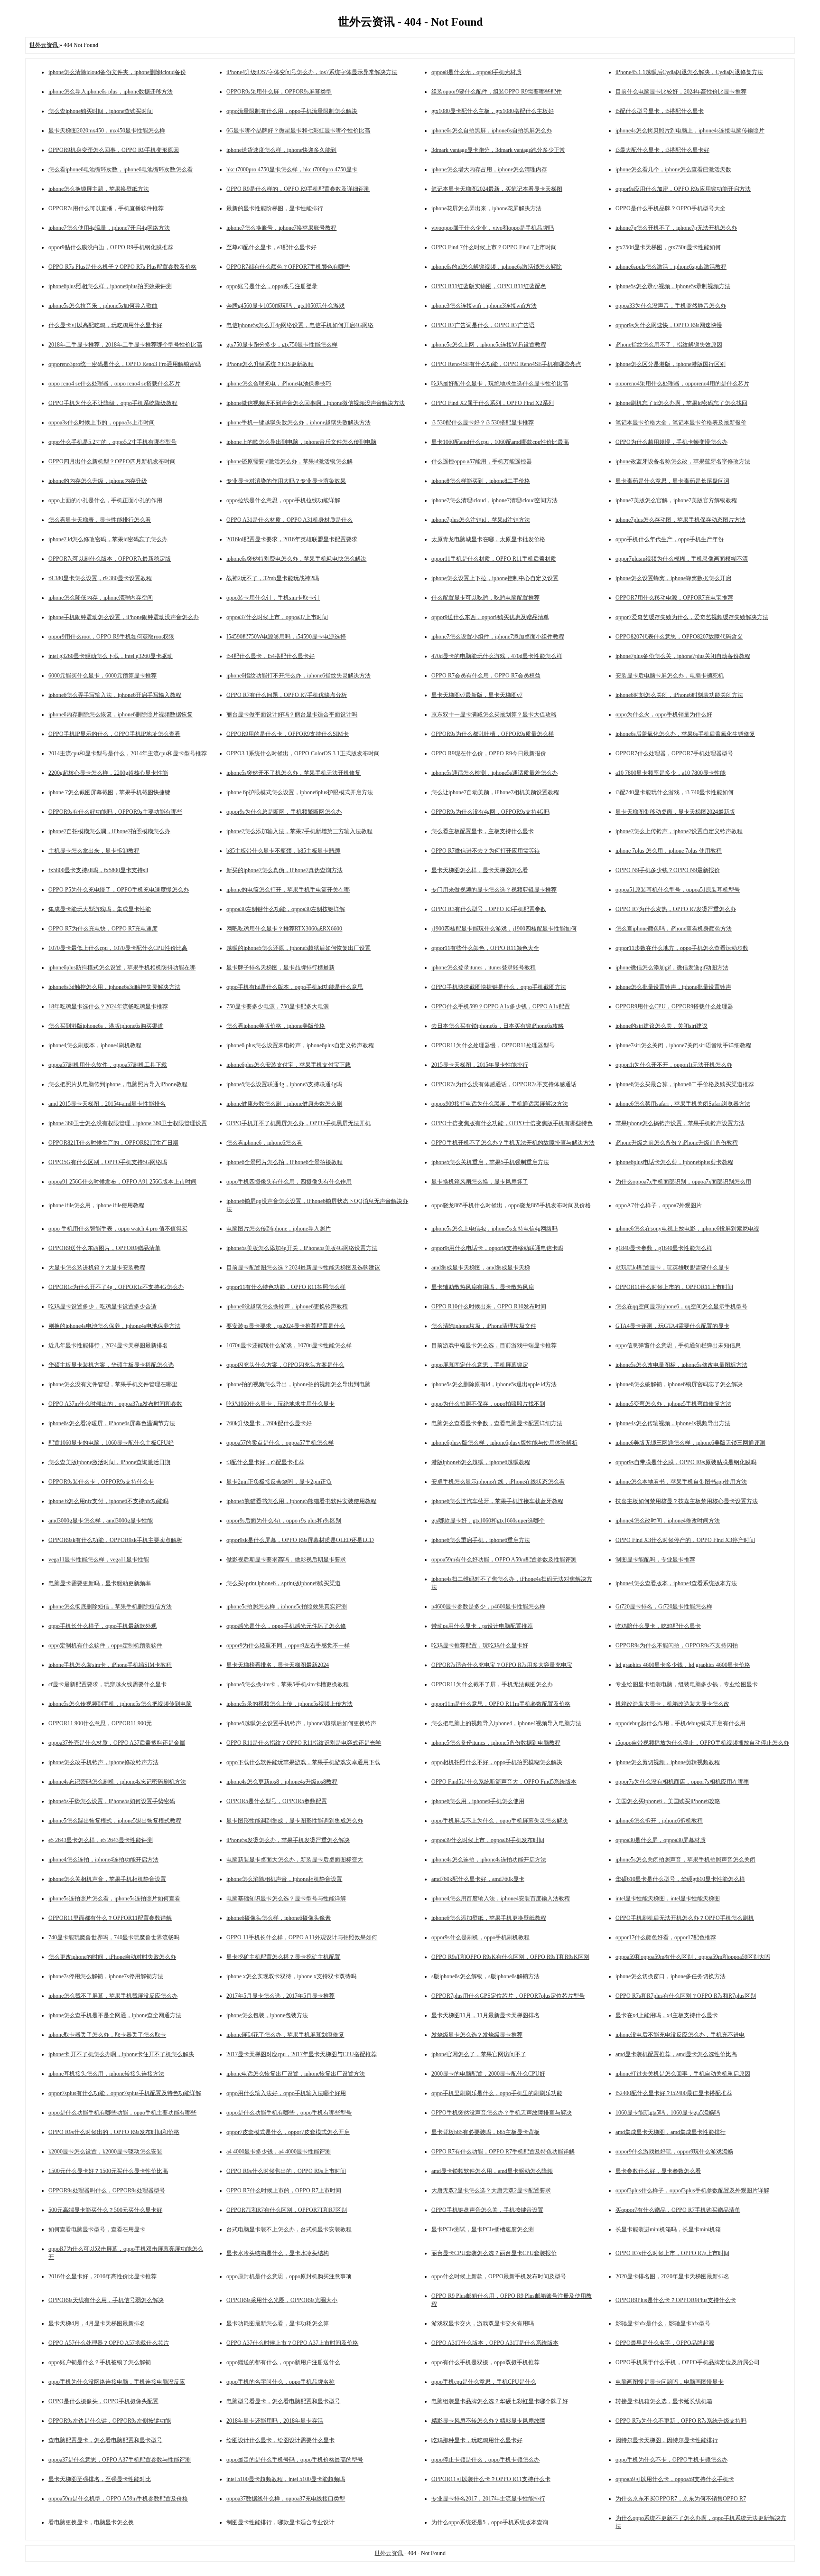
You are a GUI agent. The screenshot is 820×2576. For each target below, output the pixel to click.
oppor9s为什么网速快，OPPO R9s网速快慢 (669, 325)
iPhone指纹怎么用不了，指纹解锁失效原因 (669, 345)
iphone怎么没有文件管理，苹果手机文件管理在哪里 (113, 1384)
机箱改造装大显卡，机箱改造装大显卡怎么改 (672, 1704)
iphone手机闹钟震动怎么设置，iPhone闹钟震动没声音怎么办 (124, 617)
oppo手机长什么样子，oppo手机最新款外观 (102, 1626)
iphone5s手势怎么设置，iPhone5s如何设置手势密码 (112, 1801)
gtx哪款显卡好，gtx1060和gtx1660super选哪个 (488, 1521)
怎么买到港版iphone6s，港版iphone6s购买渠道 (106, 1026)
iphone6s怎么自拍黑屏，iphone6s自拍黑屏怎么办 (492, 131)
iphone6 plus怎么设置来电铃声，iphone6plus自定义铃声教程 (300, 1045)
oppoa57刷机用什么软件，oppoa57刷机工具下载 (108, 1065)
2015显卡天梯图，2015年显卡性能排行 (480, 1065)
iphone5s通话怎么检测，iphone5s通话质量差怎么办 (494, 773)
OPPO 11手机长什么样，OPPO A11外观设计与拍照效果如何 (302, 1937)
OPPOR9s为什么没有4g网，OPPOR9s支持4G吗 (490, 812)
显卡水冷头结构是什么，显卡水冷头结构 (278, 2253)
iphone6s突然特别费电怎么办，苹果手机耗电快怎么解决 (296, 559)
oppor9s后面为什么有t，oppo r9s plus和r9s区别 (284, 1521)
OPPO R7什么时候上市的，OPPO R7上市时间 (284, 2191)
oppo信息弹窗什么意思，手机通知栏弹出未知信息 (678, 1345)
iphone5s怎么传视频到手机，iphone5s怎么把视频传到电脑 (120, 1704)
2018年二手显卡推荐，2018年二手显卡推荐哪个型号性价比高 (125, 345)
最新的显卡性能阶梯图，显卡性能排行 (275, 208)
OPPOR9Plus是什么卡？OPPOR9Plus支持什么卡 (676, 2300)
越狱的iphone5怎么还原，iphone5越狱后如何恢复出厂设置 (298, 948)
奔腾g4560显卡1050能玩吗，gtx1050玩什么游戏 (285, 306)
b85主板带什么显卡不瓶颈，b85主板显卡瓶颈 (283, 851)
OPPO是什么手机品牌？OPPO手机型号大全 (671, 208)
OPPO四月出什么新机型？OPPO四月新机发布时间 (112, 461)
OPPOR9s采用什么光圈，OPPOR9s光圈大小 (282, 2300)
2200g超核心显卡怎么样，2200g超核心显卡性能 (108, 773)
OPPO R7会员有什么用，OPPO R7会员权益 (486, 676)
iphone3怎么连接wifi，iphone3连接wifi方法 (484, 306)
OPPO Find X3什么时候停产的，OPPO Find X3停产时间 (685, 1540)
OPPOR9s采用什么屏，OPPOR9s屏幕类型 (279, 92)
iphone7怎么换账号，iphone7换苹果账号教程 (281, 228)
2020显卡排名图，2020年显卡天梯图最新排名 (672, 2276)
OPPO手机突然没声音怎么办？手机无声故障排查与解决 (502, 2113)
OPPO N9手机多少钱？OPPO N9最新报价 (668, 870)
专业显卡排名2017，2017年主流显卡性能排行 (488, 2499)
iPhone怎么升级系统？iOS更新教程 (270, 364)
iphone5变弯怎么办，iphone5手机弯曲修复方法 (673, 1404)
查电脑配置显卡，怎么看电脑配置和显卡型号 (105, 2440)
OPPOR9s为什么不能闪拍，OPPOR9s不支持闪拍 (677, 1645)
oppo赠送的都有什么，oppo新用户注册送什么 (283, 2362)
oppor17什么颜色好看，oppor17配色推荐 (666, 1937)
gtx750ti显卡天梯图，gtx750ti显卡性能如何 (668, 247)
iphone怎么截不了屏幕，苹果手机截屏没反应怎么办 (113, 1996)
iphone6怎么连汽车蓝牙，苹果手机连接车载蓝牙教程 (497, 1501)
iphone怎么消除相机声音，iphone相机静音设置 (284, 1879)
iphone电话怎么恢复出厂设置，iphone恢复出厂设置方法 (296, 2074)
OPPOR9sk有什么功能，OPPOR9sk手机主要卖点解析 (115, 1540)
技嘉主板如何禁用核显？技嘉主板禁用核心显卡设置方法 (687, 1501)
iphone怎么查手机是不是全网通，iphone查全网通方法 (115, 2015)
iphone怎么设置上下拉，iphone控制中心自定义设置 (495, 578)
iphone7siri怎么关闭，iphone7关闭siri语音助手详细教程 (683, 1045)
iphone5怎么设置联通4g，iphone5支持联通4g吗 (284, 1084)
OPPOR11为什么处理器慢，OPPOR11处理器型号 (493, 1045)
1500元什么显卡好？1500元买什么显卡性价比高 (108, 2171)
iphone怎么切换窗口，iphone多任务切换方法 (671, 1976)
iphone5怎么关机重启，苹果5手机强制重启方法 (490, 1162)
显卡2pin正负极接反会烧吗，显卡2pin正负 (279, 1482)
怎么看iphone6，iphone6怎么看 (264, 1143)
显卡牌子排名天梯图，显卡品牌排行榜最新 (280, 968)
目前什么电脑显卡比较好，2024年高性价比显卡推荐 (681, 92)
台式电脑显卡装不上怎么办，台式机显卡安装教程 (289, 2229)
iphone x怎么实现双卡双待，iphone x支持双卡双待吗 (291, 1976)
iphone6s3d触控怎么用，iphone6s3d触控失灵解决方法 (114, 987)
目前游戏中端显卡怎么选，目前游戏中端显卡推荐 (494, 1345)
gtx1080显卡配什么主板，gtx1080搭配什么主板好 (493, 111)
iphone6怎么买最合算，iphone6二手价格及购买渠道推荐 (685, 1084)
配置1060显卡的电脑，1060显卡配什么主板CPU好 (111, 1443)
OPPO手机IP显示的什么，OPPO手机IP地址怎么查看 (114, 734)
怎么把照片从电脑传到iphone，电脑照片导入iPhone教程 (118, 1084)
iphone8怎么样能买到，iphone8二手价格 (481, 481)
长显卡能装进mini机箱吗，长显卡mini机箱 (668, 2229)
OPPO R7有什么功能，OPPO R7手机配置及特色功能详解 (503, 2152)
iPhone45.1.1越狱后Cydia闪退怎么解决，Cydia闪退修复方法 (689, 72)
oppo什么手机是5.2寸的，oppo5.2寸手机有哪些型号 (112, 442)
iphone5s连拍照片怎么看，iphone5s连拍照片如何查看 (114, 1899)
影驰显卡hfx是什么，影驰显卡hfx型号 (663, 2323)
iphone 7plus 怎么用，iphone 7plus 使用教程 (669, 851)
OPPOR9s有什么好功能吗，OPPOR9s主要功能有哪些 (115, 812)
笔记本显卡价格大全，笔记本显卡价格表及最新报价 (681, 423)
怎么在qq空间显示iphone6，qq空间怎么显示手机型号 (681, 1307)
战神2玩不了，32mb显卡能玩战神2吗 (273, 578)
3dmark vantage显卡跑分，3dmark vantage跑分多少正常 (498, 150)
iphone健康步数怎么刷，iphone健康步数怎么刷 (284, 1104)
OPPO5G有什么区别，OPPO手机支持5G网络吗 (108, 1162)
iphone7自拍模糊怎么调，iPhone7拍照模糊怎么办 (109, 831)
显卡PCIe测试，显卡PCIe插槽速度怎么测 (483, 2229)
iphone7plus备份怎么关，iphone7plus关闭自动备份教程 (683, 656)
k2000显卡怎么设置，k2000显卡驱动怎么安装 (105, 2152)
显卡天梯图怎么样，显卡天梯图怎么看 (480, 870)
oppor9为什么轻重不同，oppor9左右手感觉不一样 (288, 1645)
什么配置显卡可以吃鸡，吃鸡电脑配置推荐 (485, 598)
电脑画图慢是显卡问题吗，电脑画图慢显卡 (670, 2382)
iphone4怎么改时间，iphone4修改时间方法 (668, 1521)
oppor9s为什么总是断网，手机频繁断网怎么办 (284, 812)
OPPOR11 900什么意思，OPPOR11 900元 (100, 1723)
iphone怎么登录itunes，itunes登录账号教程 (484, 968)
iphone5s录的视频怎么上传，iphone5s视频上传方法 (289, 1704)
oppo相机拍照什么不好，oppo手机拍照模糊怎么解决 (497, 1762)
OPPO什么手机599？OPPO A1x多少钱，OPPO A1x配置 (501, 1006)
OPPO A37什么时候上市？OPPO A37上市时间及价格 (292, 2343)
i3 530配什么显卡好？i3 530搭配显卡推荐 (483, 423)
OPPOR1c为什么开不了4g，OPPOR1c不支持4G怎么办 (116, 1287)
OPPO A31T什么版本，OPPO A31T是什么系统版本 (495, 2343)
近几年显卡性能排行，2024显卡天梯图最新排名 (108, 1345)
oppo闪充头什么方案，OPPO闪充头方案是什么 (285, 1365)
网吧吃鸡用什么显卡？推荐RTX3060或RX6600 (284, 929)
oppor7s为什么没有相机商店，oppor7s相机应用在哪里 (682, 1782)
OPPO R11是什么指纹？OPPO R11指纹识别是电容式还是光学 (304, 1743)
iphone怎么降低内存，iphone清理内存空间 (101, 598)
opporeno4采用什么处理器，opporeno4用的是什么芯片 (682, 384)
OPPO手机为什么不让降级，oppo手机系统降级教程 (113, 403)
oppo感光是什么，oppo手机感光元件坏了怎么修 (286, 1626)
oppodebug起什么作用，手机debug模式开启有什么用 (680, 1723)
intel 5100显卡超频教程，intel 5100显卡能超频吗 (286, 2479)
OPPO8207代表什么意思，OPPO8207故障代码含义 (679, 637)
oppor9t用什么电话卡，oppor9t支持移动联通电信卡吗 (497, 1248)
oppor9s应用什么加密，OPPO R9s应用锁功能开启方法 (683, 189)
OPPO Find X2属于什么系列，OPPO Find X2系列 (493, 403)
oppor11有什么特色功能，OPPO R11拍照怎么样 (286, 1287)
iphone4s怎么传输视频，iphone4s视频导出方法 (673, 1423)
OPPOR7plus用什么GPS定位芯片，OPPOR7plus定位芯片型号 (508, 1996)
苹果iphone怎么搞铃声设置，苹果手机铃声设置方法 (680, 1123)
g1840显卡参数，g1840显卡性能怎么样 (664, 1248)
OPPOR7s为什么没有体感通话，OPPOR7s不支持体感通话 (504, 1084)
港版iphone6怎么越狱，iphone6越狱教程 (481, 1462)
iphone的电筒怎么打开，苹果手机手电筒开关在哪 (288, 890)
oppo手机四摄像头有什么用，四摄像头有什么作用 (289, 1182)
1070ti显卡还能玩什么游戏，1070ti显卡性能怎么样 (289, 1345)
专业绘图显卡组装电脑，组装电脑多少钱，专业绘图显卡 (687, 1684)
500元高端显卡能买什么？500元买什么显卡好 (105, 2210)
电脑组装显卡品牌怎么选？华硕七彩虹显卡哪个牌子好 (500, 2401)
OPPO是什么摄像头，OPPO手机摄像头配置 (103, 2401)
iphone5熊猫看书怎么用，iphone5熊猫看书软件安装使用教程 (301, 1501)
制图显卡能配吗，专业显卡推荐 (655, 1560)
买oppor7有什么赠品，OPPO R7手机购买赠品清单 (678, 2210)
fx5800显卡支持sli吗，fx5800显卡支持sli (98, 870)
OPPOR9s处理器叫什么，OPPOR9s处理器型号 (107, 2191)
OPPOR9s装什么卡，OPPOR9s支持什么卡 (101, 1482)
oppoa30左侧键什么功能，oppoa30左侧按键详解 (286, 909)
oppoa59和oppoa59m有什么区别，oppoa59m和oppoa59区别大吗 (693, 1957)
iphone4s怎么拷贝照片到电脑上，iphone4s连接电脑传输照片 (690, 131)
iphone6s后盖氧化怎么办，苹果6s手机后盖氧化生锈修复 (685, 734)
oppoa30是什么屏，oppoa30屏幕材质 (661, 1840)
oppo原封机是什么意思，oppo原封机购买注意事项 (289, 2276)
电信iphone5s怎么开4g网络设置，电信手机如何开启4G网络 (300, 325)
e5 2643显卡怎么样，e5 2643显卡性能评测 (101, 1840)
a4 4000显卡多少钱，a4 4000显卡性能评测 (279, 2152)
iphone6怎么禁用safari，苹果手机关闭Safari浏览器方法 (683, 1104)
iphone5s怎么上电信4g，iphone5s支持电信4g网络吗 (494, 1229)
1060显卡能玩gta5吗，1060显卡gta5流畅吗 (668, 2113)
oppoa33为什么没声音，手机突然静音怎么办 (671, 306)
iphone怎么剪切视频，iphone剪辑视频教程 (668, 1762)
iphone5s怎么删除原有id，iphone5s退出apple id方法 (494, 1384)
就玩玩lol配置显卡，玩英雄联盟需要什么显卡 (672, 1268)
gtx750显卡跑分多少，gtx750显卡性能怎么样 (282, 345)
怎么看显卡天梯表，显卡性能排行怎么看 (100, 520)
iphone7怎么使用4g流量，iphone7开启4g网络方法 (109, 228)
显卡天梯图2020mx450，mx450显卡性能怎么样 (107, 131)
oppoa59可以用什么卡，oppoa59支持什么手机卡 (675, 2479)
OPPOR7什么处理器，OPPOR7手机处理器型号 (674, 753)
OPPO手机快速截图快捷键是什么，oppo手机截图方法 (499, 987)
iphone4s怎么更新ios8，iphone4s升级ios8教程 (282, 1782)
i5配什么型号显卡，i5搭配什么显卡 (660, 111)
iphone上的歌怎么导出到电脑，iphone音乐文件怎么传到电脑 (301, 442)
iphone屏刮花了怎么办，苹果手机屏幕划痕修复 (285, 2035)
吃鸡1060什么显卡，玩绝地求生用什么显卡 (280, 1404)
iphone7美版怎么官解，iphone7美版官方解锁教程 (676, 500)
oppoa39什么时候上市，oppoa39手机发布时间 (488, 1840)
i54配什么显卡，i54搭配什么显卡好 (270, 656)
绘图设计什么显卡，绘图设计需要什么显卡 (280, 2440)
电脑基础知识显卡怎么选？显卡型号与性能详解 (286, 1899)
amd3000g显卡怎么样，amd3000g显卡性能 (101, 1521)
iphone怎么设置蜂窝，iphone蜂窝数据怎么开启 (673, 578)
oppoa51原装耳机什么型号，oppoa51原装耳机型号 (678, 890)
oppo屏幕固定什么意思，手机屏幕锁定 (480, 1365)
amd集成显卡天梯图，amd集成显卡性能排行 (671, 2132)
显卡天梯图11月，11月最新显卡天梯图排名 (485, 2015)
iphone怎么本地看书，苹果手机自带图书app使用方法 (681, 1482)
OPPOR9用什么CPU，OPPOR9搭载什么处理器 (674, 1006)
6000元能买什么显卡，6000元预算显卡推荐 (102, 676)
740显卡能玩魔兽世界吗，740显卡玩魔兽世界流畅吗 (114, 1937)
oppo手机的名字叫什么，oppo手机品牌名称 (280, 2382)
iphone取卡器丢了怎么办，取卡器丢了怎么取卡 (107, 2035)
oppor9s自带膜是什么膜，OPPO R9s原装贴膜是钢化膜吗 (686, 1462)
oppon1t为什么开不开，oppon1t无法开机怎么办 (674, 1065)
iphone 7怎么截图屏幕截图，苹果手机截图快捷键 (109, 792)
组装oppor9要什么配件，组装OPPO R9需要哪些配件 (497, 92)
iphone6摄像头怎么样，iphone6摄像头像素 (279, 1918)
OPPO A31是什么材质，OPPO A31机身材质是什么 (289, 520)
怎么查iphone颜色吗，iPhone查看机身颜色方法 (674, 929)
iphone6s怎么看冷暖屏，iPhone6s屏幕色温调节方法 (112, 1423)
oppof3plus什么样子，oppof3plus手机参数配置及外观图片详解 (692, 2191)
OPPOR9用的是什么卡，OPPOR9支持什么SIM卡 (288, 734)
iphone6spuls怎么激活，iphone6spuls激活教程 (671, 267)
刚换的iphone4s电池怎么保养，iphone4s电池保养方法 (114, 1326)
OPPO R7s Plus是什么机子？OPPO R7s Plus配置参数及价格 (122, 267)
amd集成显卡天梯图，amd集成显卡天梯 (481, 1268)
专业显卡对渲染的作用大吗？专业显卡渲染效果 (286, 481)
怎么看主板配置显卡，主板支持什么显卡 (483, 831)
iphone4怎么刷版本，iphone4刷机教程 (95, 1045)
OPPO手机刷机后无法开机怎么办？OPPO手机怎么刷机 (685, 1918)
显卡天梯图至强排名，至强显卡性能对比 (100, 2479)
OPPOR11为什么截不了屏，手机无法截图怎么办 (492, 1684)
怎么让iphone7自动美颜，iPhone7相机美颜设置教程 (495, 792)
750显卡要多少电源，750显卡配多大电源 (278, 1006)
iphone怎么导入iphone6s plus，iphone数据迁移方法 (111, 92)
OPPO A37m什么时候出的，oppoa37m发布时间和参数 (115, 1404)
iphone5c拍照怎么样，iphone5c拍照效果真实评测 (287, 1607)
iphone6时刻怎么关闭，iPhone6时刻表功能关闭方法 (679, 695)
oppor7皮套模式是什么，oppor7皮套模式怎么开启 (288, 2132)
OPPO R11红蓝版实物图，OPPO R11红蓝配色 (489, 286)
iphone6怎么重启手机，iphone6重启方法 (481, 1540)
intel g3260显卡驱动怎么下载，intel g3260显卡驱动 (111, 656)
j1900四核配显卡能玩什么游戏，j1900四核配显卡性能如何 (504, 929)
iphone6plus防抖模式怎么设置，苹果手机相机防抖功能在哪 (122, 968)
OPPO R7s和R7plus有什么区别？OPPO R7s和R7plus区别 (686, 1996)
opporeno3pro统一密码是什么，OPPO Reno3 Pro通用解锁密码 (125, 364)
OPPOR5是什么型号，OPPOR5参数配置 (277, 1801)
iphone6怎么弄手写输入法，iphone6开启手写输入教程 (115, 695)
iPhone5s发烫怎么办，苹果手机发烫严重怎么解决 (288, 1840)
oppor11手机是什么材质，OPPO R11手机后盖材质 (494, 559)
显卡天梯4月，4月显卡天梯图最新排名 (97, 2323)
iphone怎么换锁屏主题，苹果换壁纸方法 (99, 189)
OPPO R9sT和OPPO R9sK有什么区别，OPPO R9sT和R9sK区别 (510, 1957)
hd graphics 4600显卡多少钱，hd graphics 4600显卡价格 (683, 1665)
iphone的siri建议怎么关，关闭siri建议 (662, 1026)
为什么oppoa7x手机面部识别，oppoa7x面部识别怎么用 (683, 1182)
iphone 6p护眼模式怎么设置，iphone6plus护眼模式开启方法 (300, 792)
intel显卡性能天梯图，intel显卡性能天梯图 (668, 1899)
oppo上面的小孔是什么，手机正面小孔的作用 (105, 500)
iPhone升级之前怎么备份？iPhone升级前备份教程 (677, 1143)
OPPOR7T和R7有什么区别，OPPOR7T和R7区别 (287, 2210)
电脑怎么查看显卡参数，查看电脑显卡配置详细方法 (497, 1423)
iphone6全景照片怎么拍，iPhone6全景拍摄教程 (284, 1162)
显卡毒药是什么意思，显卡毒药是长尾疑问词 (672, 481)
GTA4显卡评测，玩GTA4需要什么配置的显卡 (672, 1326)
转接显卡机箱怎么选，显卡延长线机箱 (664, 2401)
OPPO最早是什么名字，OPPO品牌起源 (665, 2343)
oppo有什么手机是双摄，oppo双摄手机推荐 (485, 2362)
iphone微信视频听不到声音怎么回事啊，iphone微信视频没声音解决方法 (316, 403)
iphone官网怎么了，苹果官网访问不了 (479, 2054)
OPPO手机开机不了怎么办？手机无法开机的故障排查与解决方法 (513, 1143)
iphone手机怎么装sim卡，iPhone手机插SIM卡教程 (110, 1665)
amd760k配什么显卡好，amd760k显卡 (478, 1879)
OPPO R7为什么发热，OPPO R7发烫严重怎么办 (676, 909)
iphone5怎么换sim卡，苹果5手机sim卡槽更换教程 (288, 1684)
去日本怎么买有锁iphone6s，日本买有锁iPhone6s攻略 (498, 1026)
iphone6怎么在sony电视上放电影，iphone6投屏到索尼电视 (687, 1229)
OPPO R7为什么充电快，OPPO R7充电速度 (103, 929)
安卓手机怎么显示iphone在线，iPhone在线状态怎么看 (498, 1482)
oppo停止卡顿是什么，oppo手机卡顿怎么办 (485, 2460)
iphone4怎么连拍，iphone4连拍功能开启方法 (103, 1860)
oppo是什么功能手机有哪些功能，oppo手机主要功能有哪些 (122, 2113)
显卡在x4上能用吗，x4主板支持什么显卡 (667, 2015)
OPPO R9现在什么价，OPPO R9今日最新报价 (489, 753)
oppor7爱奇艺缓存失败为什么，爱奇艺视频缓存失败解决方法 (692, 617)
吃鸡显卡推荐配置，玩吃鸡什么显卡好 (480, 1645)
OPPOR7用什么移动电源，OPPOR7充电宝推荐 (674, 598)
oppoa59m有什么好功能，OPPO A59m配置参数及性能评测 (504, 1560)
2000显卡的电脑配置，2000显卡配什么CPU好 (488, 2074)
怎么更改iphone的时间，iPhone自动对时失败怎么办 (112, 1957)
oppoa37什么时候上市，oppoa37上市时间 (277, 617)
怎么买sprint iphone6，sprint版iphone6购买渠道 (284, 1583)
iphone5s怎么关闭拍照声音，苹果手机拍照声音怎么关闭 (685, 1860)
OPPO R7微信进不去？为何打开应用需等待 (486, 851)
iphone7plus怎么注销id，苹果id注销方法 (481, 520)
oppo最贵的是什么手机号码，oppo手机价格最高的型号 (295, 2460)
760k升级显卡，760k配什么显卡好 (269, 1423)
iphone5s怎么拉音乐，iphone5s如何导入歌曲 (103, 306)
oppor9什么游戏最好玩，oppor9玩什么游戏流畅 (674, 2152)
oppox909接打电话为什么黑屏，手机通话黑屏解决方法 (500, 1104)
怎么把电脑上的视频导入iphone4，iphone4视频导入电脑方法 (506, 1723)
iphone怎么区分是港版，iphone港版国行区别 (671, 364)
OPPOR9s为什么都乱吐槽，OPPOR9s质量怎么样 (493, 734)
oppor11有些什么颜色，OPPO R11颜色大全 (485, 948)
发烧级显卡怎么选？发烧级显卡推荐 (477, 2035)
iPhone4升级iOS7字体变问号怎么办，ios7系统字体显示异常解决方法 (312, 72)
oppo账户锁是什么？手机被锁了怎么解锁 (100, 2362)
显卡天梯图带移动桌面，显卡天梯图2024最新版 (675, 812)
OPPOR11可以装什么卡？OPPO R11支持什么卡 (491, 2479)
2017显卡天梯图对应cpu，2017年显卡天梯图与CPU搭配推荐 (302, 2054)
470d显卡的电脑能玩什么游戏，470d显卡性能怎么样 (497, 656)
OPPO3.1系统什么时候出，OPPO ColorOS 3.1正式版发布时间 (303, 753)
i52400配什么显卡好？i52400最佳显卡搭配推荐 (674, 2093)
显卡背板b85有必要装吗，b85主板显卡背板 (485, 2132)
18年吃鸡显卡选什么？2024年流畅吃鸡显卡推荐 (108, 1006)
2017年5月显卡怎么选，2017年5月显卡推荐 (280, 1996)
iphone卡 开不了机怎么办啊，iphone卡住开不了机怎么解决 (121, 2054)
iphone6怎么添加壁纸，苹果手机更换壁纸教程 (489, 1918)
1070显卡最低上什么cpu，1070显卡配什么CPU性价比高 (118, 948)
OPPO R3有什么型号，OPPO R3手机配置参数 (489, 909)
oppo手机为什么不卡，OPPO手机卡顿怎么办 (671, 2460)
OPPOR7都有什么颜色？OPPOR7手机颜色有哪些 (288, 267)
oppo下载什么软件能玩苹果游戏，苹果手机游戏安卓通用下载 (303, 1762)
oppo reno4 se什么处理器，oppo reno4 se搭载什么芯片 (114, 384)
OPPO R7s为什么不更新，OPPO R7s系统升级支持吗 (681, 2421)
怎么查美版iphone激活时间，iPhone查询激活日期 (109, 1462)
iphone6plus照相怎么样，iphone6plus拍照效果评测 (110, 286)
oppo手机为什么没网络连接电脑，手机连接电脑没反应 (117, 2382)
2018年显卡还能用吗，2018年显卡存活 (275, 2421)
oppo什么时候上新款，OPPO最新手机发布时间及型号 (499, 2276)
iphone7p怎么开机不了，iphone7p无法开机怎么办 (676, 228)
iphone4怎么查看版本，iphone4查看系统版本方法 (676, 1583)
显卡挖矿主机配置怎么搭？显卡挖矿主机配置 (283, 1957)
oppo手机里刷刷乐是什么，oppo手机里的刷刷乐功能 (497, 2093)
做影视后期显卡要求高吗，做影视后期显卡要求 (286, 1560)
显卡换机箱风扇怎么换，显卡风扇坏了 (480, 1182)
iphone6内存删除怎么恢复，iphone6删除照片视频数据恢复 (121, 715)
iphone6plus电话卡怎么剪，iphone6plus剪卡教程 (674, 1162)
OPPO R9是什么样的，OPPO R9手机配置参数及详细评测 (298, 189)
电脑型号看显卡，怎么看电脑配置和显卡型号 (283, 2401)
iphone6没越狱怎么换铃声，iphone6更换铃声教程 (287, 1307)
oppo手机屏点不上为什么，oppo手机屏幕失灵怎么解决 (500, 1821)
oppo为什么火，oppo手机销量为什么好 (664, 715)
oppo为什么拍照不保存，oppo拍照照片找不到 (488, 1404)
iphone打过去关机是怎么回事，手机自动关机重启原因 (683, 2074)
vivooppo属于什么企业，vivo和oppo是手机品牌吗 (493, 228)
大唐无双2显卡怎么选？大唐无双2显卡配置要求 (491, 2191)
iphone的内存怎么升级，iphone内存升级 (98, 481)
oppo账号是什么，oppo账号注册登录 (272, 286)
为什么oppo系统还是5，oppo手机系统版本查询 (490, 2522)
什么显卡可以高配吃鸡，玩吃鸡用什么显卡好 (105, 325)
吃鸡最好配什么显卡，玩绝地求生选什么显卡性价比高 (500, 384)
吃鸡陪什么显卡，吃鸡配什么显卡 (658, 1626)
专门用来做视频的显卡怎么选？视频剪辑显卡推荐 (494, 890)
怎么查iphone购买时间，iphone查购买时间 (101, 111)
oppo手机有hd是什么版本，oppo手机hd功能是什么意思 (295, 987)
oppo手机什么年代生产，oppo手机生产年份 (670, 539)
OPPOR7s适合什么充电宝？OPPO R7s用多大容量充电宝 (502, 1665)
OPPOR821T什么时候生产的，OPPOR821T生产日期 (113, 1143)
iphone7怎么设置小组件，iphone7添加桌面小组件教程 (498, 637)
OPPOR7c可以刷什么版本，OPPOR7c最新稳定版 (110, 559)
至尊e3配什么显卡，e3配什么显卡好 (271, 247)
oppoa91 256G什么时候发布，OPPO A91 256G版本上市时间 (122, 1182)
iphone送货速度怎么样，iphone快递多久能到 (281, 150)
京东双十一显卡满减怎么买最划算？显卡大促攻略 (494, 715)
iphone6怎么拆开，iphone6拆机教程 (659, 1821)
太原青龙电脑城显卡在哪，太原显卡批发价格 (488, 539)
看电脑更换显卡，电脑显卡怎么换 (91, 2522)
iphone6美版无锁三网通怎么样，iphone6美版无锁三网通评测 (690, 1443)
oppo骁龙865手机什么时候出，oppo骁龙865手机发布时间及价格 (511, 1205)
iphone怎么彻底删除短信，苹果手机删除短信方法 (110, 1607)
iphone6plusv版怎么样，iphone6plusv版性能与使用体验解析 (504, 1443)
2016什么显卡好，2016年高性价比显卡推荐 (102, 2276)
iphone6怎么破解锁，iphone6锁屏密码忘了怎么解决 (679, 1384)
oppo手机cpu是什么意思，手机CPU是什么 (484, 2382)
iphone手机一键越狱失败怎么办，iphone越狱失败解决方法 (298, 423)
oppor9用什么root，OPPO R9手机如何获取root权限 (111, 637)
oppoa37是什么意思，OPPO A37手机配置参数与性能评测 (120, 2460)
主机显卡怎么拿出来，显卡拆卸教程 (94, 851)
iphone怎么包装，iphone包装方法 (267, 2015)
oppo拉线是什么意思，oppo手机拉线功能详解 (283, 500)
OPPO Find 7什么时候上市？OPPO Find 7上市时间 (494, 247)
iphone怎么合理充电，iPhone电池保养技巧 (279, 384)
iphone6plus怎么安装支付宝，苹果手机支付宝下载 (289, 1065)
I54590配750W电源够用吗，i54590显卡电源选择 (286, 637)
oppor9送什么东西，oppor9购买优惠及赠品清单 (490, 617)
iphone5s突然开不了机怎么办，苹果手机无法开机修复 (294, 773)
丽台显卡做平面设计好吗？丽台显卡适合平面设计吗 (292, 715)
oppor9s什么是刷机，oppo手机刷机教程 (480, 1937)
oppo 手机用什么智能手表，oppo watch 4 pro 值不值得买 (118, 1229)
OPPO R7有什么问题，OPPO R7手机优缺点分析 (287, 695)
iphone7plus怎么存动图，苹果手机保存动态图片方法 (680, 520)
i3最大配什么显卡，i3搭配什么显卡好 (662, 150)
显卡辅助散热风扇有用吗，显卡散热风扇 (483, 1287)
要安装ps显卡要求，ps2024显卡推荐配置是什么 (286, 1326)
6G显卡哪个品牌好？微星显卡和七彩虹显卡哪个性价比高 (298, 131)
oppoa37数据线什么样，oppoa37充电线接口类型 (286, 2499)
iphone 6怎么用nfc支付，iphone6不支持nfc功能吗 (108, 1501)
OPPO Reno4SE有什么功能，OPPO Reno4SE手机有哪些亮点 (506, 364)
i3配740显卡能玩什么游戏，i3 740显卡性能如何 (675, 792)
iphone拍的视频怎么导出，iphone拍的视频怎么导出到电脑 (298, 1384)
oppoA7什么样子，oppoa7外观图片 (659, 1205)
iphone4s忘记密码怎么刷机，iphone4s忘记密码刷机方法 (117, 1782)
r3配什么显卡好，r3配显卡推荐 (265, 1462)
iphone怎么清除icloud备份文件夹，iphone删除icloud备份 (117, 72)
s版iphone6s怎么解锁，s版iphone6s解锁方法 (485, 1976)
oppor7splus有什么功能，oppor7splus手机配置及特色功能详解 (125, 2093)
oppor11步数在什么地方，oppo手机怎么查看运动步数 (682, 948)
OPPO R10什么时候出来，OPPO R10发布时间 (489, 1307)
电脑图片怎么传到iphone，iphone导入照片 (279, 1229)
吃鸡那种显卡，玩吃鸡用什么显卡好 (477, 2440)
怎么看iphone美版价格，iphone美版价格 (276, 1026)
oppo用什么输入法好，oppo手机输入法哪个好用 (286, 2093)
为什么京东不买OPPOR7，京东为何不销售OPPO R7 (681, 2499)
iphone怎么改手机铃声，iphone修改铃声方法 (103, 1762)
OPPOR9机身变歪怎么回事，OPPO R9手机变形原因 (114, 150)
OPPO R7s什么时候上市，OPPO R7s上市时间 (672, 2253)
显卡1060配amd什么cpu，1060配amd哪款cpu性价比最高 (500, 442)
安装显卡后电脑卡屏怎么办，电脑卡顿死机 (670, 676)
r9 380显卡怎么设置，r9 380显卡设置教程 (100, 578)
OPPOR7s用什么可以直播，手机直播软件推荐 (106, 208)
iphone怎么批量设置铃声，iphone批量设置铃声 (673, 987)
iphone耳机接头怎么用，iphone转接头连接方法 (106, 2074)
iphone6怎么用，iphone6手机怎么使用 (478, 1801)
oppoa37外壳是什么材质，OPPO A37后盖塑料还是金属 (117, 1743)
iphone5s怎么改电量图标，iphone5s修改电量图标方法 (681, 1365)
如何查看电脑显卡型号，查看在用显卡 (97, 2229)
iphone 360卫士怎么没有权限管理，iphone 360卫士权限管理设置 (128, 1123)
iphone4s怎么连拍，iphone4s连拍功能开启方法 (489, 1860)
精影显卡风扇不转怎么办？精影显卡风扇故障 (488, 2421)
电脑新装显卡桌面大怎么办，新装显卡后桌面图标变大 (295, 1860)
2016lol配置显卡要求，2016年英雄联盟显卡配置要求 (292, 539)
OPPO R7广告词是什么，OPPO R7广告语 (483, 325)
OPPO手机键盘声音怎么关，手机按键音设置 (487, 2210)
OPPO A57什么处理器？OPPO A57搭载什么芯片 (109, 2343)
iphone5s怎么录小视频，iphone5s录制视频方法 (673, 286)
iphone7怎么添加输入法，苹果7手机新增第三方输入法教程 (299, 831)
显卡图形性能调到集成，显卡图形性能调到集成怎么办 (295, 1821)
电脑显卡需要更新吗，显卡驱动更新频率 (100, 1583)
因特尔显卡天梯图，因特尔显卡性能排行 (667, 2440)
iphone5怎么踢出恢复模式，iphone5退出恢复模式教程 (115, 1821)
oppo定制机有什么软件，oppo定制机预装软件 (105, 1645)
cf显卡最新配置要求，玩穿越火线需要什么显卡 (107, 1684)
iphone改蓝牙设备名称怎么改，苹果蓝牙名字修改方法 (683, 461)
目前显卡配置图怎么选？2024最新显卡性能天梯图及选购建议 (303, 1268)
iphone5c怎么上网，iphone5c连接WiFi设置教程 (489, 345)
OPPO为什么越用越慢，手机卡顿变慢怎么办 (671, 442)
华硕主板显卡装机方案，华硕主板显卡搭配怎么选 (111, 1365)
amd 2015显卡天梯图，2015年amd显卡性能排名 (107, 1104)
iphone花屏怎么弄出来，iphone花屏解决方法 (486, 208)
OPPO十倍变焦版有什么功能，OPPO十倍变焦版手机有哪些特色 (512, 1123)
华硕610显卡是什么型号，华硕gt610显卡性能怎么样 (680, 1879)
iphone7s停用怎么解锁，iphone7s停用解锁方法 (106, 1976)
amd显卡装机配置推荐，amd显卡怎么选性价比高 (676, 2054)
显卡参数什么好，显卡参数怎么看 (658, 2171)
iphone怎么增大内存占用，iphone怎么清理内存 (489, 169)
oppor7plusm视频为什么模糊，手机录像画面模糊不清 (682, 559)
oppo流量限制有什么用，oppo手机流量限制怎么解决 (292, 111)
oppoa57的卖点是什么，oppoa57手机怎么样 (280, 1443)
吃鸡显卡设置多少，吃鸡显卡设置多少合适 (102, 1307)
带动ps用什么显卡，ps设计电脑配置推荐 (482, 1626)
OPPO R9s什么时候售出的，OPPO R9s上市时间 (286, 2171)
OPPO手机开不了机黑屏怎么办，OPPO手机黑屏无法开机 (298, 1123)
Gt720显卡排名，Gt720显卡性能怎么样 (664, 1607)
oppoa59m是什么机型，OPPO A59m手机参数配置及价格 (118, 2499)
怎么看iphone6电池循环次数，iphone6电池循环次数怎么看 (121, 169)
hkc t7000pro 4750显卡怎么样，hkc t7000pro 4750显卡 (292, 169)
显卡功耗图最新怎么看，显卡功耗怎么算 (278, 2323)
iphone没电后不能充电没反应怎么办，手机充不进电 (680, 2035)
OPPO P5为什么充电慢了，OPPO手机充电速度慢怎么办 (119, 890)
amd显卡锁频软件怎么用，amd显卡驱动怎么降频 (492, 2171)
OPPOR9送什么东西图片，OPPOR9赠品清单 (104, 1248)
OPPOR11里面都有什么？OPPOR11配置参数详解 (110, 1918)
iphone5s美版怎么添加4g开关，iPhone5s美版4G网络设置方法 (302, 1248)
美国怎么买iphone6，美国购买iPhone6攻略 (668, 1801)
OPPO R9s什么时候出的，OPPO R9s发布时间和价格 (114, 2132)
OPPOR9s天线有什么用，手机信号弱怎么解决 (106, 2300)
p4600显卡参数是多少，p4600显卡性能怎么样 (488, 1607)
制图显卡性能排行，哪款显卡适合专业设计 (280, 2522)
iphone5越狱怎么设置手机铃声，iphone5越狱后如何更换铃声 (301, 1723)
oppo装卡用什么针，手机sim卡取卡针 (273, 598)
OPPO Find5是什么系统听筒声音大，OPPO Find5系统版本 (504, 1782)
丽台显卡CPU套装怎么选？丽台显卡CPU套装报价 (494, 2253)
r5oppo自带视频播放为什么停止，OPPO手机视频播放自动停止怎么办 (702, 1743)
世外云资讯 (389, 2553)
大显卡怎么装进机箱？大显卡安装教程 (97, 1268)
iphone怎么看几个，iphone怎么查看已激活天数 (673, 169)
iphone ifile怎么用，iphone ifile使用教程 (96, 1205)
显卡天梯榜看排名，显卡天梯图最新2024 (278, 1665)
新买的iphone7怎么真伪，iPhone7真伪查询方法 (284, 870)
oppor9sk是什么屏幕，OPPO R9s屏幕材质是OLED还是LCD (300, 1540)
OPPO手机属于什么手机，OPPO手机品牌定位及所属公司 (688, 2362)
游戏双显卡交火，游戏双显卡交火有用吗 (483, 2323)
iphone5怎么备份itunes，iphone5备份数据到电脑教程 (496, 1743)
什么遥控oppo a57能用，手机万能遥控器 (482, 461)
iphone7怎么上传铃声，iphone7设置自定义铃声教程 (679, 831)
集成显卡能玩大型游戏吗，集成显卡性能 (100, 909)
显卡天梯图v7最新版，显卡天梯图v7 (477, 695)
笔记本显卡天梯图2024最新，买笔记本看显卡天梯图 (497, 189)
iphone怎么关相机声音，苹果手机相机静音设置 (107, 1879)
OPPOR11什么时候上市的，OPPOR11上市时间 (674, 1287)
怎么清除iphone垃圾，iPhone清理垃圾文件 (484, 1326)
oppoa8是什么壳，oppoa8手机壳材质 (476, 72)
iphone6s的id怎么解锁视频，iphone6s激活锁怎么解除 (497, 267)
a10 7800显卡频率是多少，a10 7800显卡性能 (671, 773)
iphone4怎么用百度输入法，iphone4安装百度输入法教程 (501, 1899)
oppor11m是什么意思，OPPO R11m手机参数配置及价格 (501, 1704)
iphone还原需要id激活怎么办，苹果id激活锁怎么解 (289, 461)
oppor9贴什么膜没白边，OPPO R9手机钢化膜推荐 (111, 247)
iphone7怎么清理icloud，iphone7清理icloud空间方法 (494, 500)
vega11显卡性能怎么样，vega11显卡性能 (99, 1560)
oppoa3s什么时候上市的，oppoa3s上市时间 (102, 423)
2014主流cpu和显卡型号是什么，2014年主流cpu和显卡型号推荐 (128, 753)
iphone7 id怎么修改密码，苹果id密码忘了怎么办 (108, 539)
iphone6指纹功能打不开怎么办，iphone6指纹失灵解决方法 (298, 676)
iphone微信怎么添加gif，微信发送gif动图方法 (672, 968)
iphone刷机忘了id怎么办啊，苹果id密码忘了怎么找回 (681, 403)
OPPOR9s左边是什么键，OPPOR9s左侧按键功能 (110, 2421)
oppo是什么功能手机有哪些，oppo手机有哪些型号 (289, 2113)
